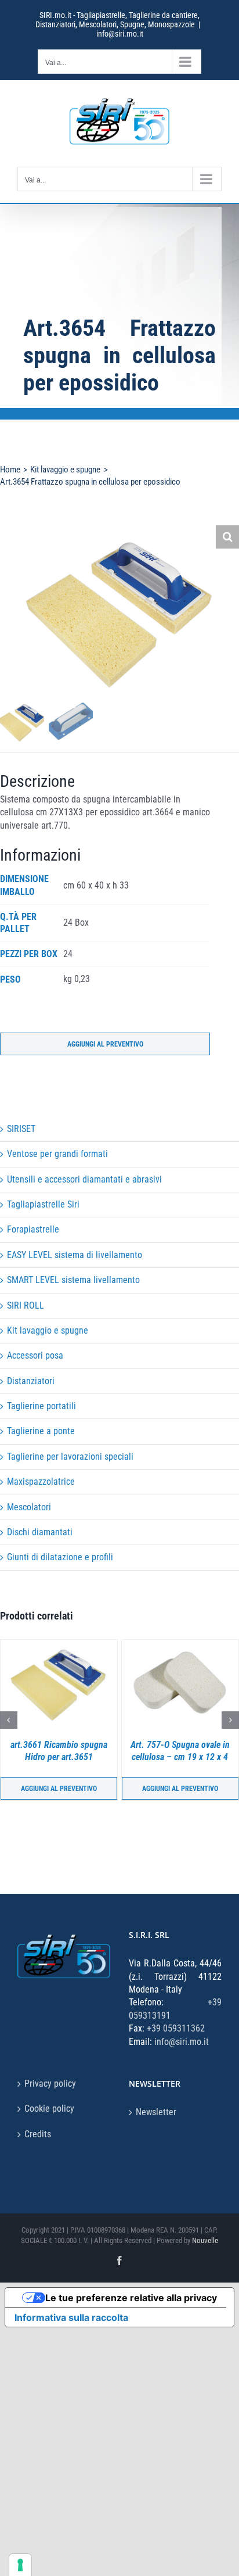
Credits (38, 2134)
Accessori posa (35, 1355)
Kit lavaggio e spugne (48, 1330)
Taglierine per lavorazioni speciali (70, 1457)
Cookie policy (49, 2109)
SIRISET (21, 1129)
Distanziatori (31, 1381)
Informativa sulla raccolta (71, 2317)
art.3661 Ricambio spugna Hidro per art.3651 (59, 1751)
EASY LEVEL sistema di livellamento (75, 1255)
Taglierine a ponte (41, 1431)
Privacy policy (50, 2084)
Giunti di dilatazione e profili (60, 1557)
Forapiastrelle (33, 1229)
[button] (227, 537)
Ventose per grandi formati (57, 1154)
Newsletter (156, 2112)
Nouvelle (205, 2240)
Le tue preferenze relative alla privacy (131, 2298)
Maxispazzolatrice (41, 1482)
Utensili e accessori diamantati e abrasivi (84, 1179)
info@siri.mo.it (120, 34)
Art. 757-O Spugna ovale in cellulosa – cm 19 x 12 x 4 (180, 1751)
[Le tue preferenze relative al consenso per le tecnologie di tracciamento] (20, 2565)
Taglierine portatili (41, 1406)
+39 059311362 (176, 2028)
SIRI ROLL (26, 1305)
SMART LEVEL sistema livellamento (73, 1280)
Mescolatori (29, 1507)
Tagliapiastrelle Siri (43, 1204)
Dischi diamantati (40, 1532)
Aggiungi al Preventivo (105, 1044)
